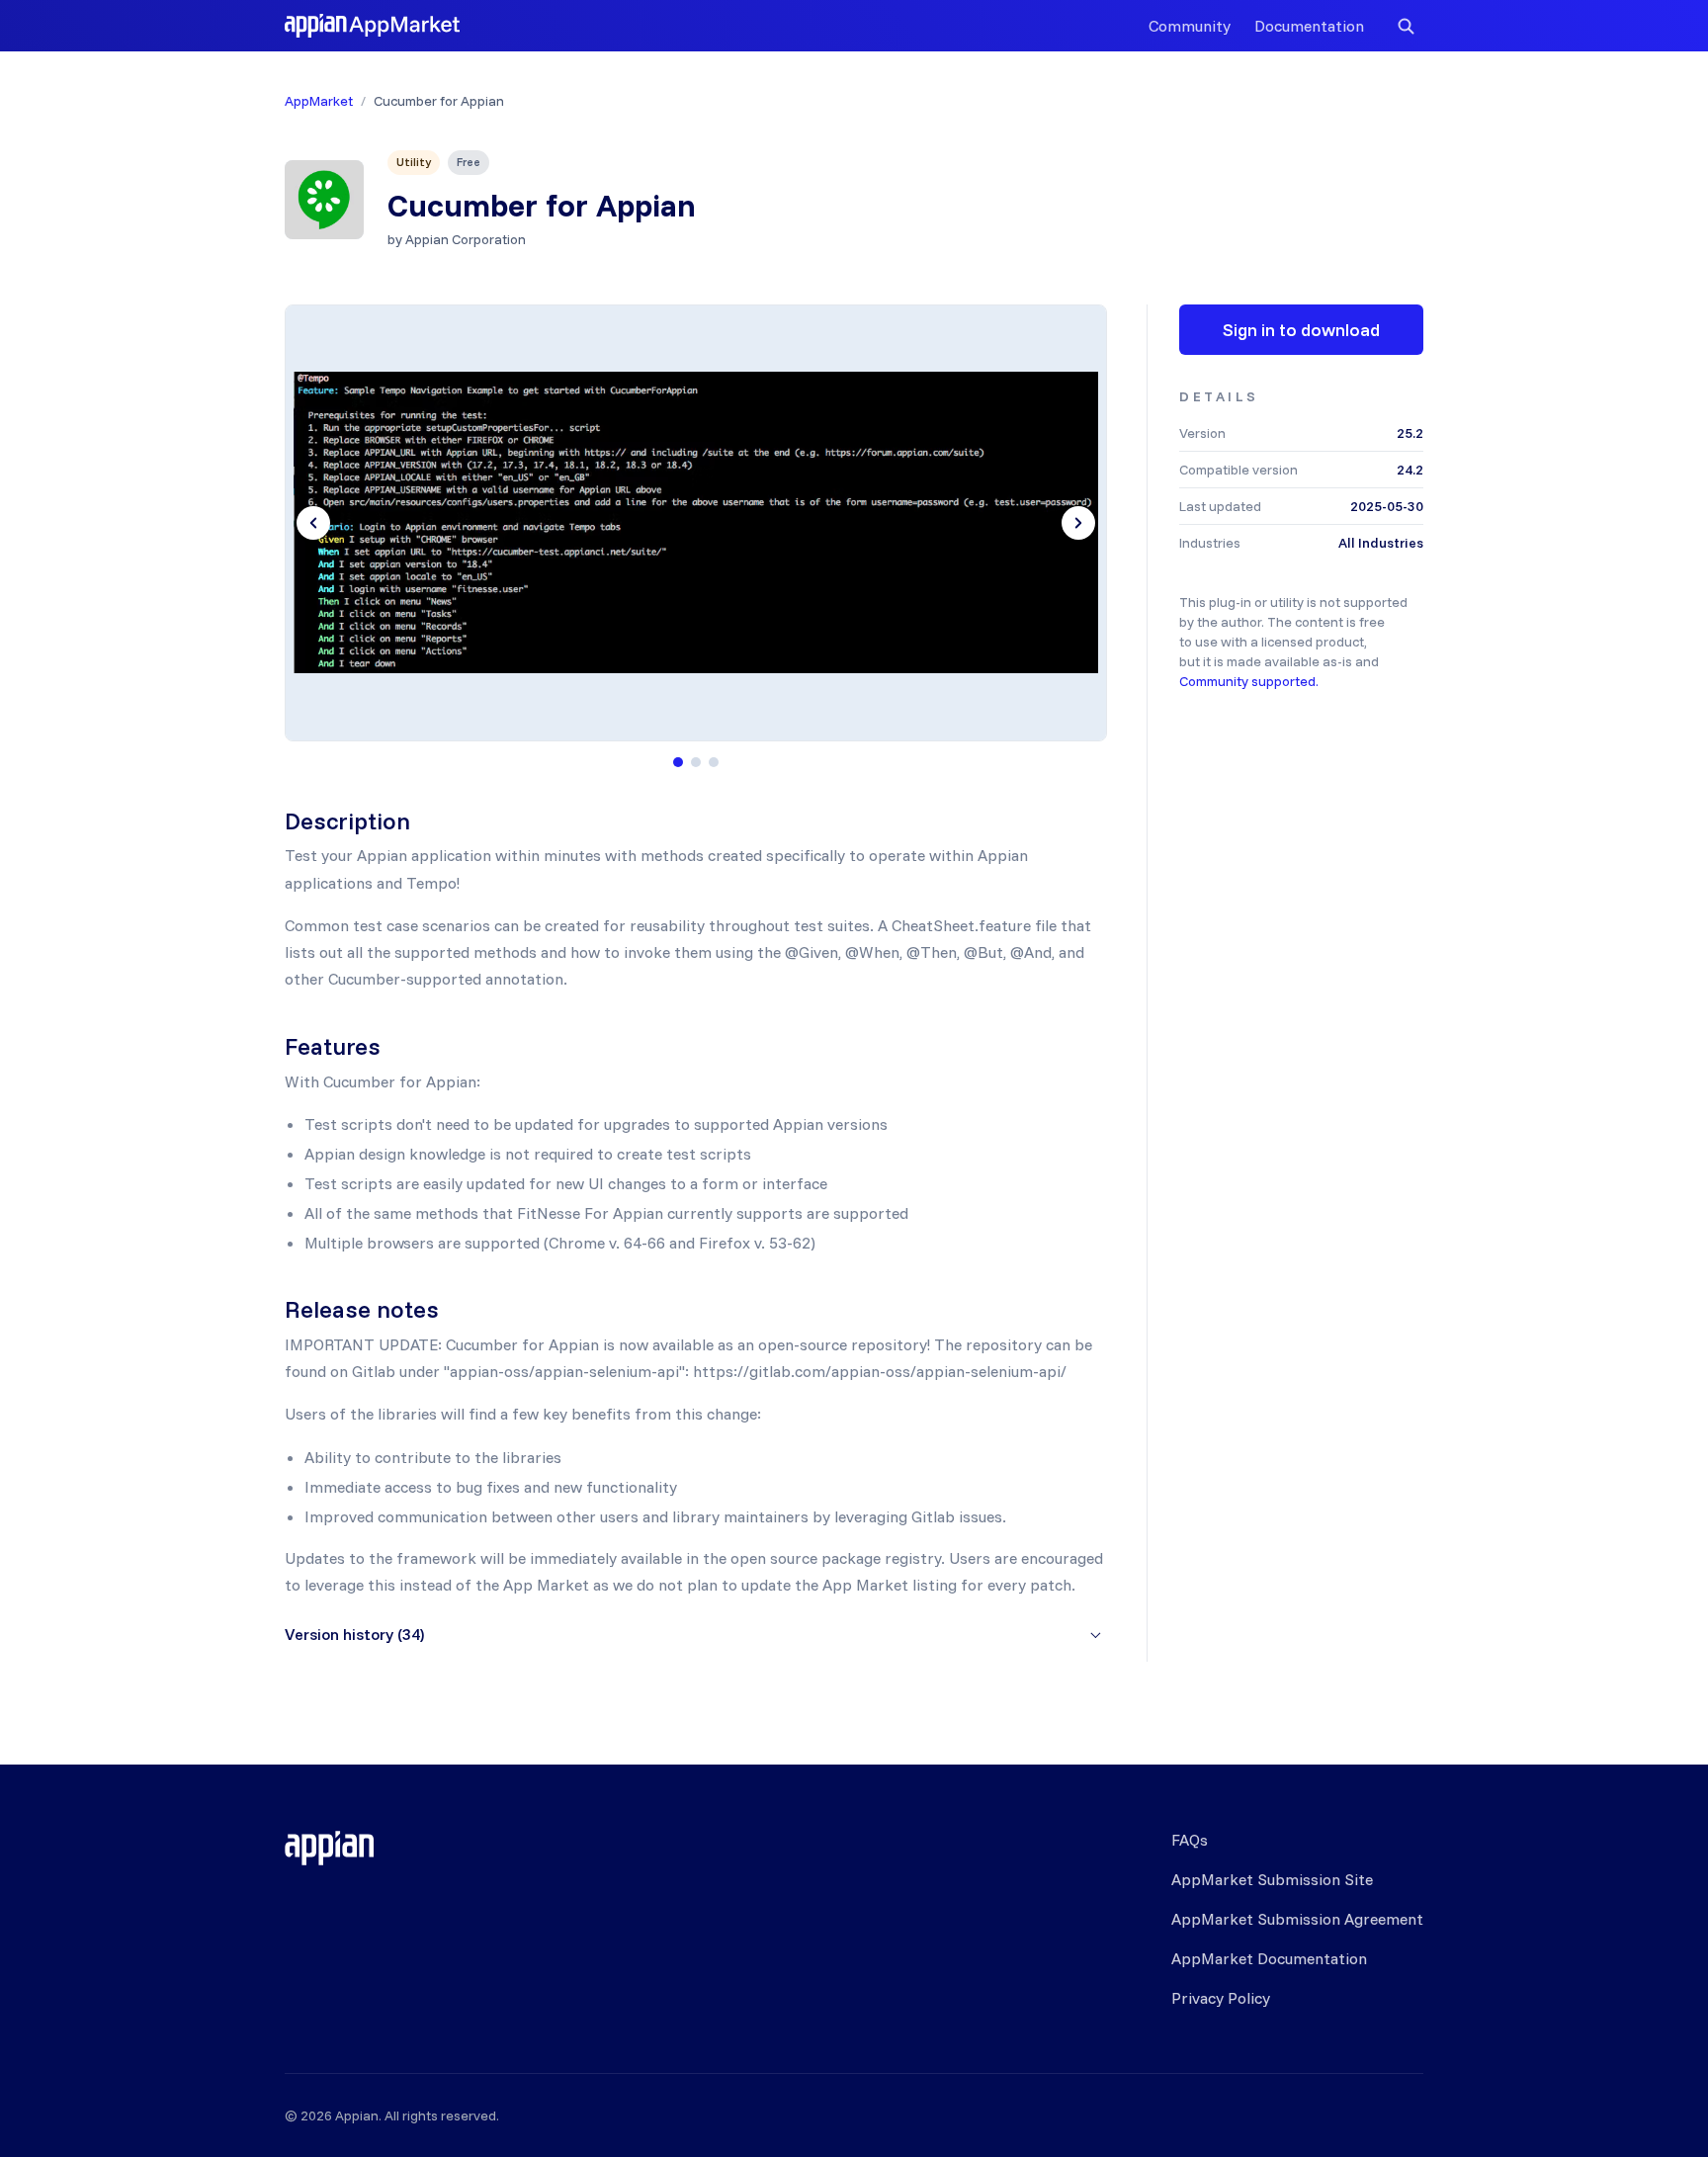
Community (1190, 26)
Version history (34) (354, 1634)
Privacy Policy (1221, 1998)
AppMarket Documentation (1269, 1958)
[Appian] (329, 1848)
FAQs (1190, 1840)
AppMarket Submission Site (1272, 1879)
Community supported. (1249, 681)
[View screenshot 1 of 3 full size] (696, 523)
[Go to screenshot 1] (678, 762)
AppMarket (319, 101)
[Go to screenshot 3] (714, 762)
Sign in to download (1301, 330)
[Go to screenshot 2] (696, 762)
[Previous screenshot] (313, 523)
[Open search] (1406, 26)
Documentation (1309, 26)
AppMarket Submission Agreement (1297, 1919)
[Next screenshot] (1078, 523)
